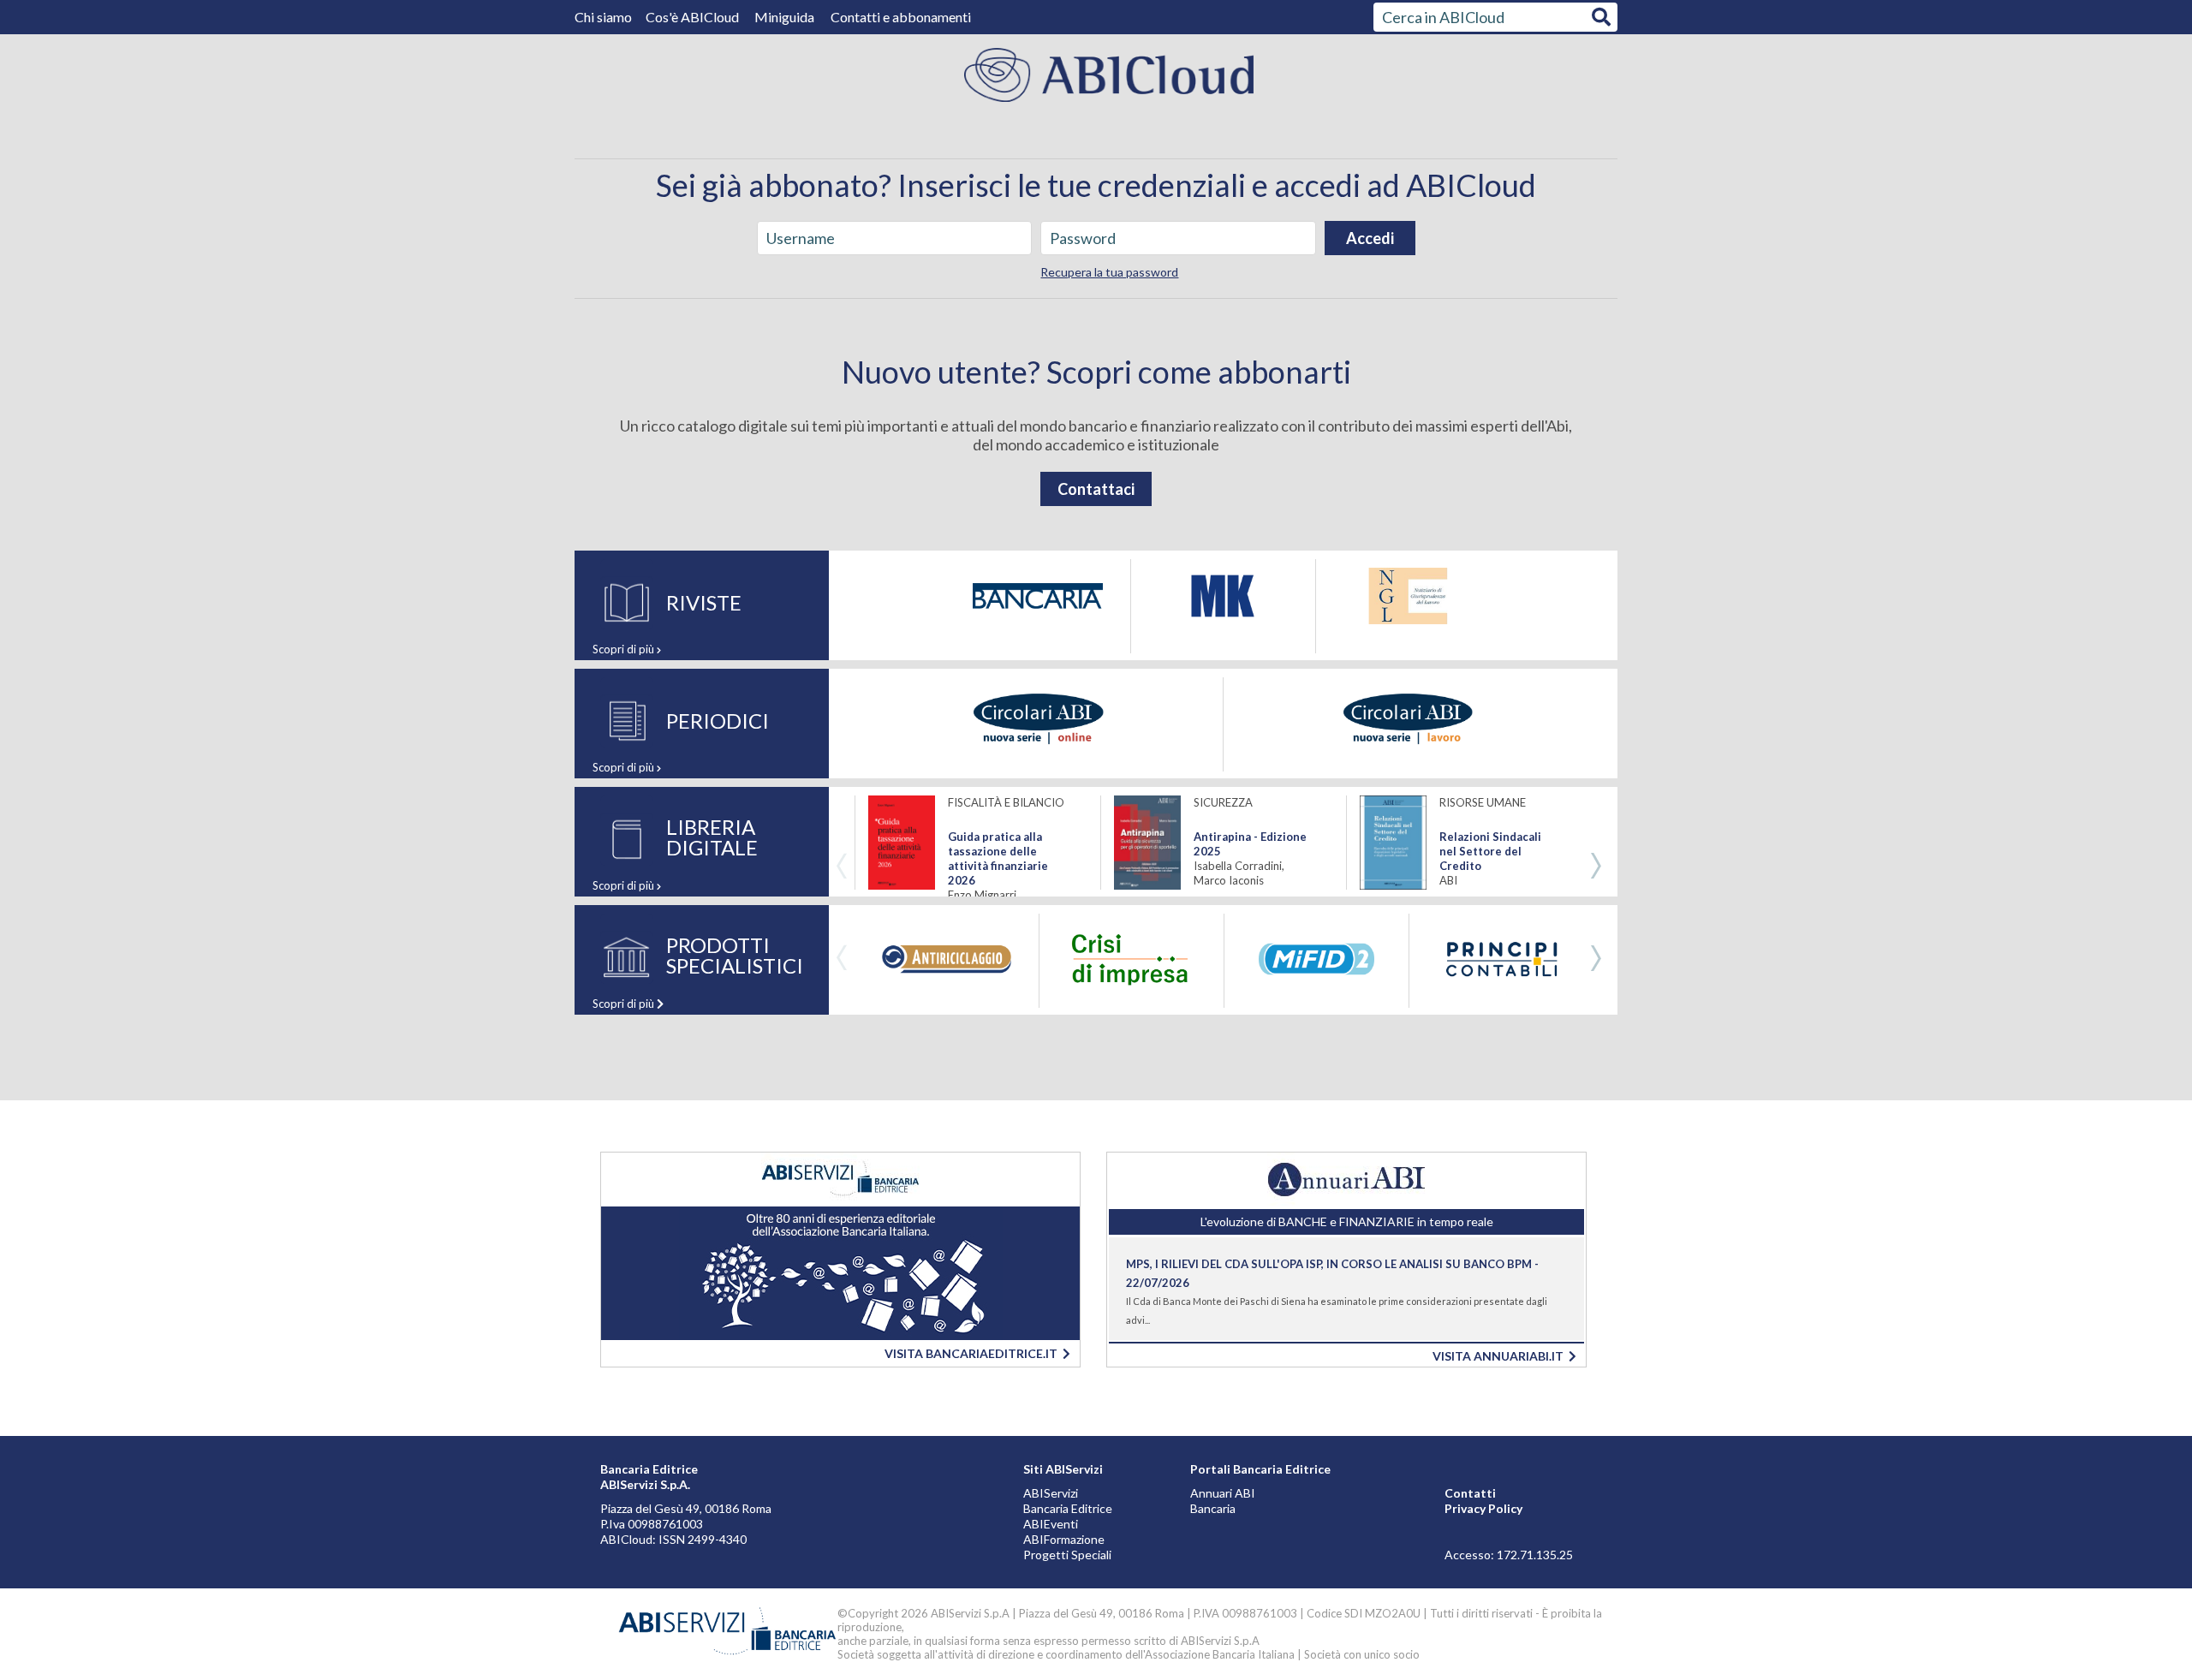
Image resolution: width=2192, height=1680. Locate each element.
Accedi (1370, 238)
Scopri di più (625, 649)
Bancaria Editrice (1068, 1508)
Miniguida (784, 17)
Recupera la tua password (1109, 272)
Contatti (1470, 1493)
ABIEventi (1051, 1524)
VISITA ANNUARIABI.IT (1501, 1356)
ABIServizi (1051, 1493)
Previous (842, 867)
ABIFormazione (1064, 1539)
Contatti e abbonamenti (901, 17)
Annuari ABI (1223, 1493)
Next (1596, 867)
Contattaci (1096, 489)
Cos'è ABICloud (694, 17)
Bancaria (1213, 1508)
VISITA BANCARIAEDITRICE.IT (974, 1353)
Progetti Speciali (1067, 1555)
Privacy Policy (1483, 1508)
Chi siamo (605, 17)
